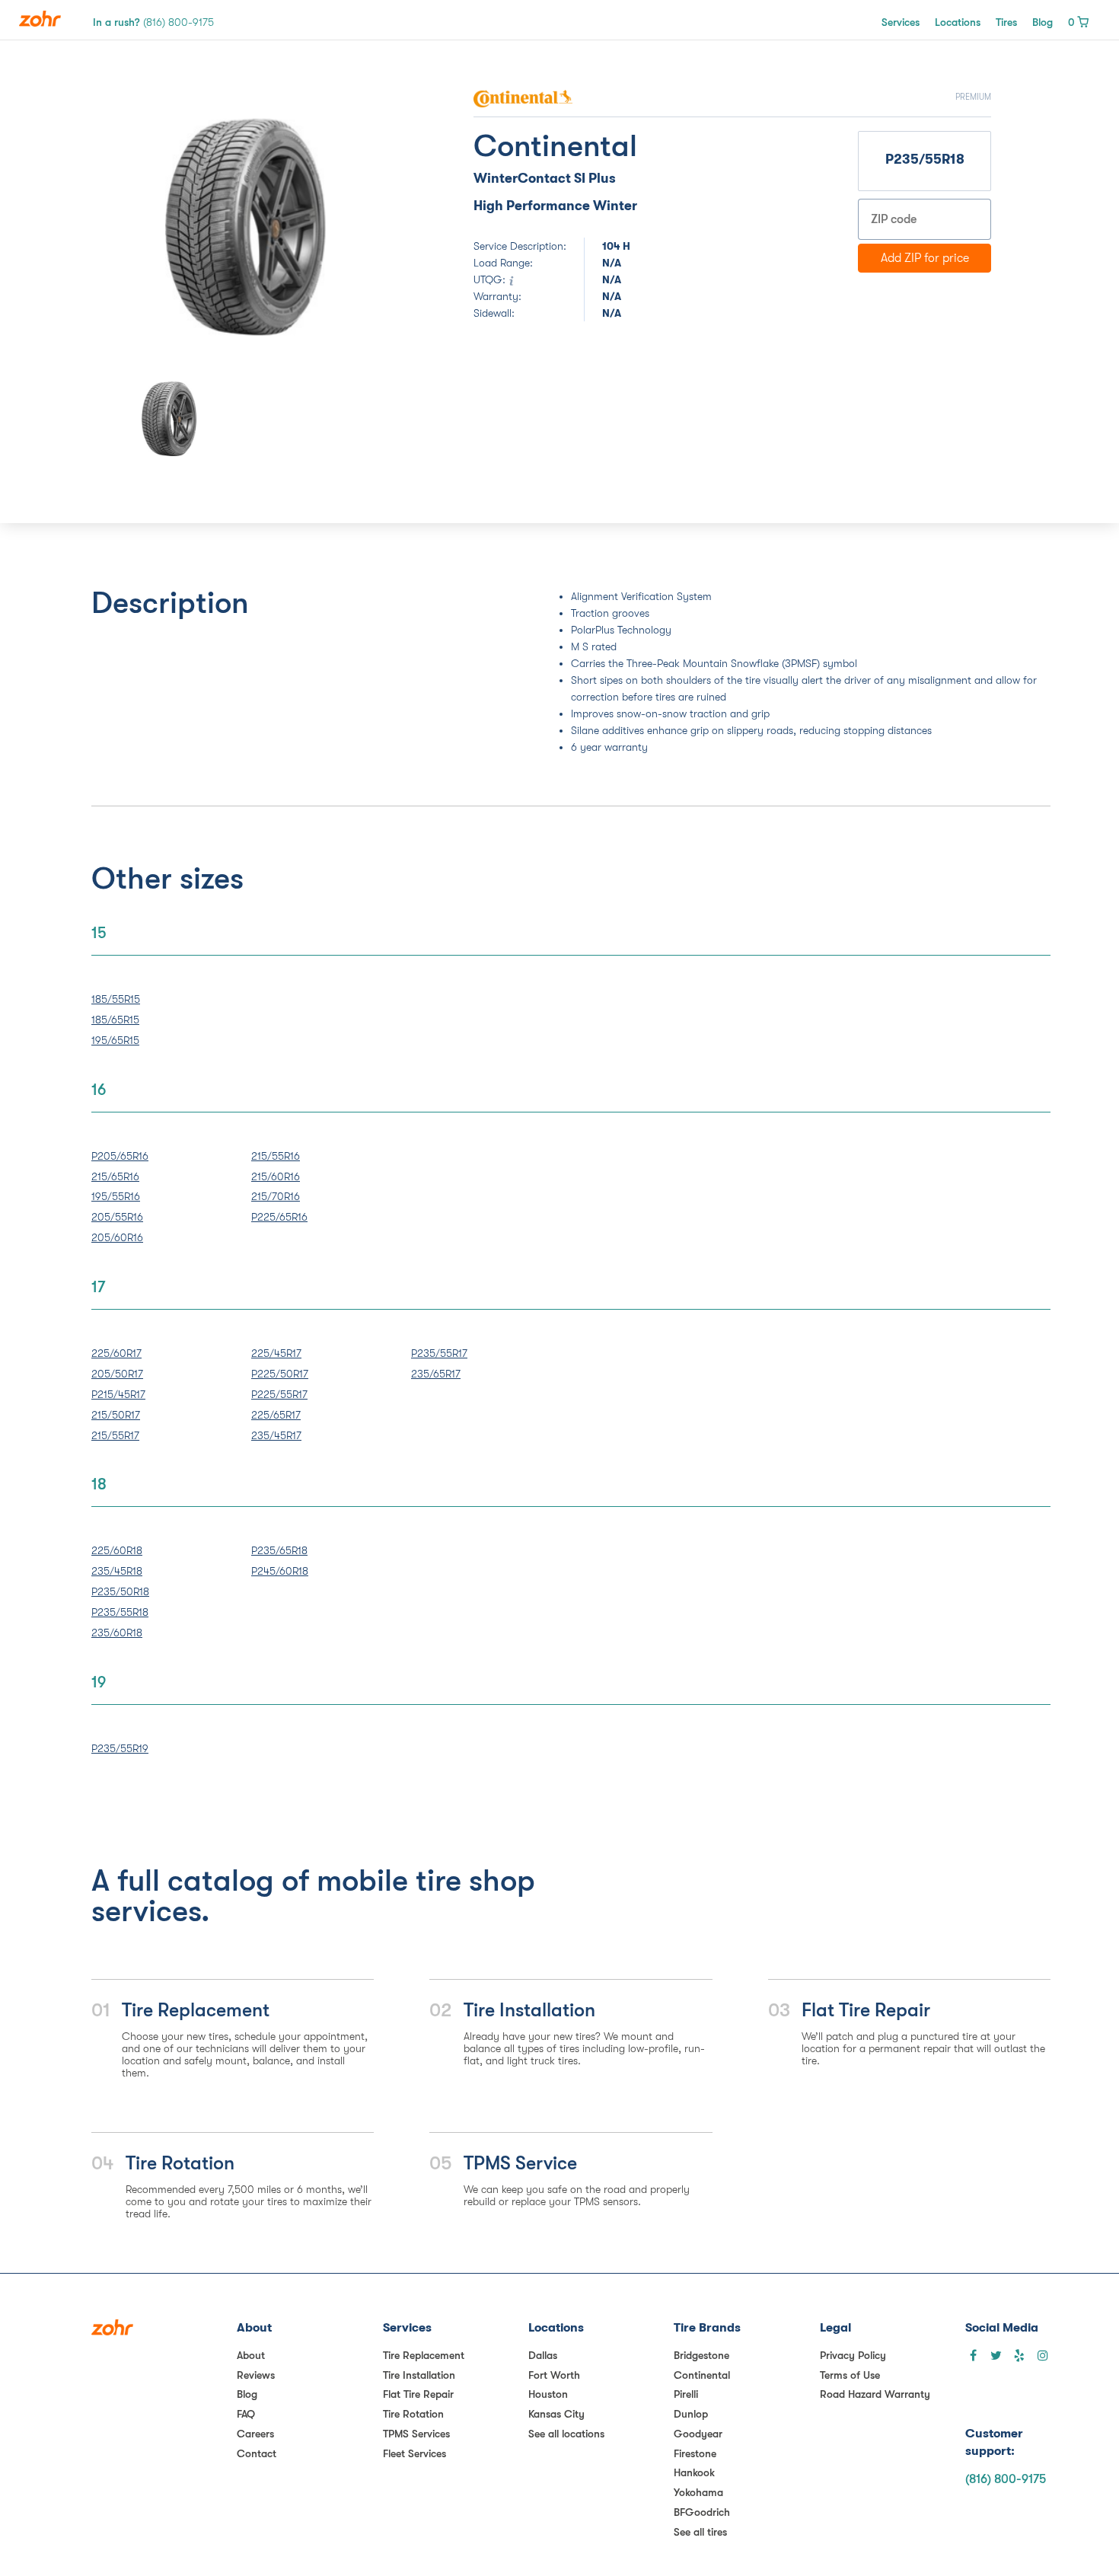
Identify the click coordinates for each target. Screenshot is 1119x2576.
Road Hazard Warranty (875, 2394)
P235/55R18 (120, 1612)
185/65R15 (115, 1020)
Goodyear (698, 2434)
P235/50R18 (120, 1591)
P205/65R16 (120, 1156)
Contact (257, 2453)
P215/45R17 (118, 1394)
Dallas (543, 2355)
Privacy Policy (853, 2355)
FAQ (246, 2414)
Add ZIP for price (925, 258)
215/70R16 (276, 1196)
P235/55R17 (439, 1353)
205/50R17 (117, 1374)
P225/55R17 (279, 1394)
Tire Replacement (424, 2355)
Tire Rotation (413, 2414)
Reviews (256, 2375)
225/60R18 (117, 1550)
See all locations (566, 2434)
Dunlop (691, 2414)
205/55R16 (117, 1217)
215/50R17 (116, 1415)
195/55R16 (116, 1196)
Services (901, 22)
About (251, 2355)
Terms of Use (850, 2375)
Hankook (694, 2472)
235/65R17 (436, 1374)
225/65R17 (276, 1415)
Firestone (695, 2453)
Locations (958, 22)
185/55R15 (116, 999)
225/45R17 (276, 1353)
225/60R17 (116, 1353)
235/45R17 (276, 1435)
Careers (255, 2434)
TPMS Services (416, 2434)
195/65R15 (115, 1040)
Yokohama (698, 2492)
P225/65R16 (279, 1217)
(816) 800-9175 (1006, 2479)
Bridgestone (701, 2355)
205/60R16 (117, 1237)
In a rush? (153, 22)
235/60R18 (117, 1633)
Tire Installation (419, 2375)
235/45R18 (117, 1571)
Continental (702, 2375)
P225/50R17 (280, 1374)
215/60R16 (276, 1176)
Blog (1042, 22)
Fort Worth (554, 2375)
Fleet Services (414, 2453)
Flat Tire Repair (418, 2394)
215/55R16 (276, 1156)
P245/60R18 (280, 1571)
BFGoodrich (702, 2512)
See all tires (700, 2532)
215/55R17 (115, 1435)
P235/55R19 (120, 1748)
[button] (148, 227)
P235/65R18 (279, 1550)
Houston (548, 2394)
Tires (1006, 22)
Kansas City (556, 2414)
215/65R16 (115, 1176)
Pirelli (686, 2394)
